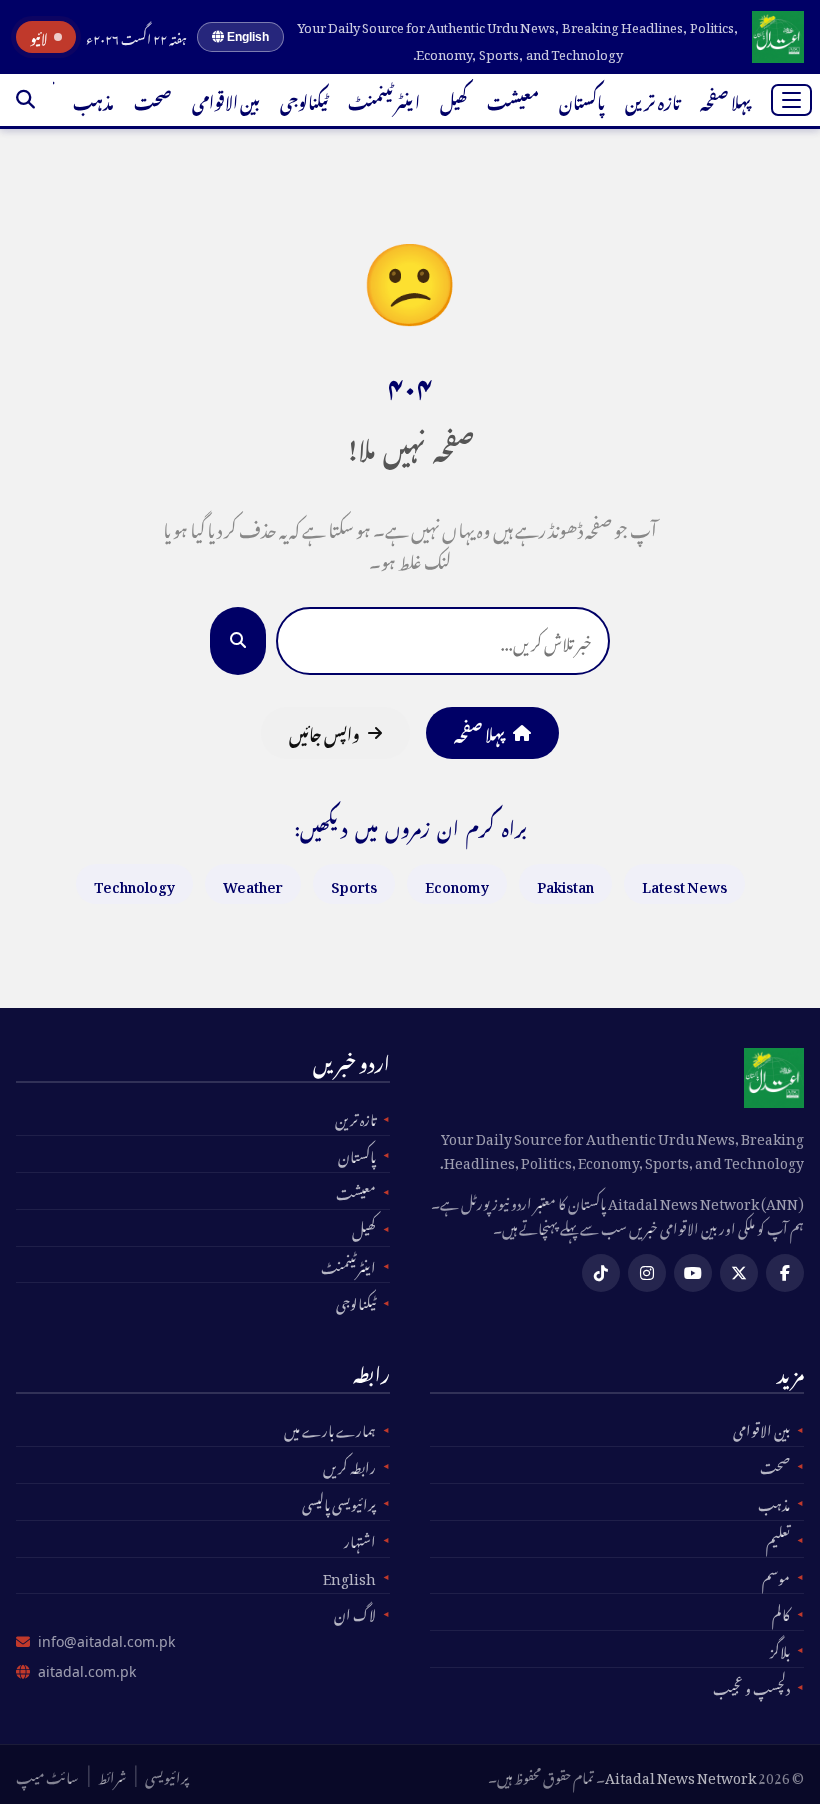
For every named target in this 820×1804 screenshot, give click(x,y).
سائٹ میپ (47, 1775)
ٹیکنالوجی (304, 100)
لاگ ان (355, 1612)
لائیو (39, 37)
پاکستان (582, 100)
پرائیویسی (167, 1775)
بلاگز (780, 1649)
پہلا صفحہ (725, 100)
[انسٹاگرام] (647, 1273)
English (246, 37)
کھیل (453, 100)
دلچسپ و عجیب (751, 1686)
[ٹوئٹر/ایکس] (739, 1273)
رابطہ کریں (349, 1465)
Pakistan (565, 883)
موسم (776, 1576)
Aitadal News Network (680, 1774)
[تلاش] (25, 100)
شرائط (112, 1775)
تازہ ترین (652, 100)
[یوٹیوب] (693, 1273)
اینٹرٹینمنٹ (384, 100)
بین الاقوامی (226, 100)
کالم (781, 1612)
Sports (354, 883)
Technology (134, 883)
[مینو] (791, 100)
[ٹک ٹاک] (601, 1273)
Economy (457, 883)
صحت (153, 100)
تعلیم (778, 1539)
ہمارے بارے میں (330, 1428)
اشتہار (360, 1539)
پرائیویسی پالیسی (339, 1502)
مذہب (93, 100)
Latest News (684, 883)
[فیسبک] (785, 1273)
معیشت (513, 100)
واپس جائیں (324, 732)
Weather (253, 883)
